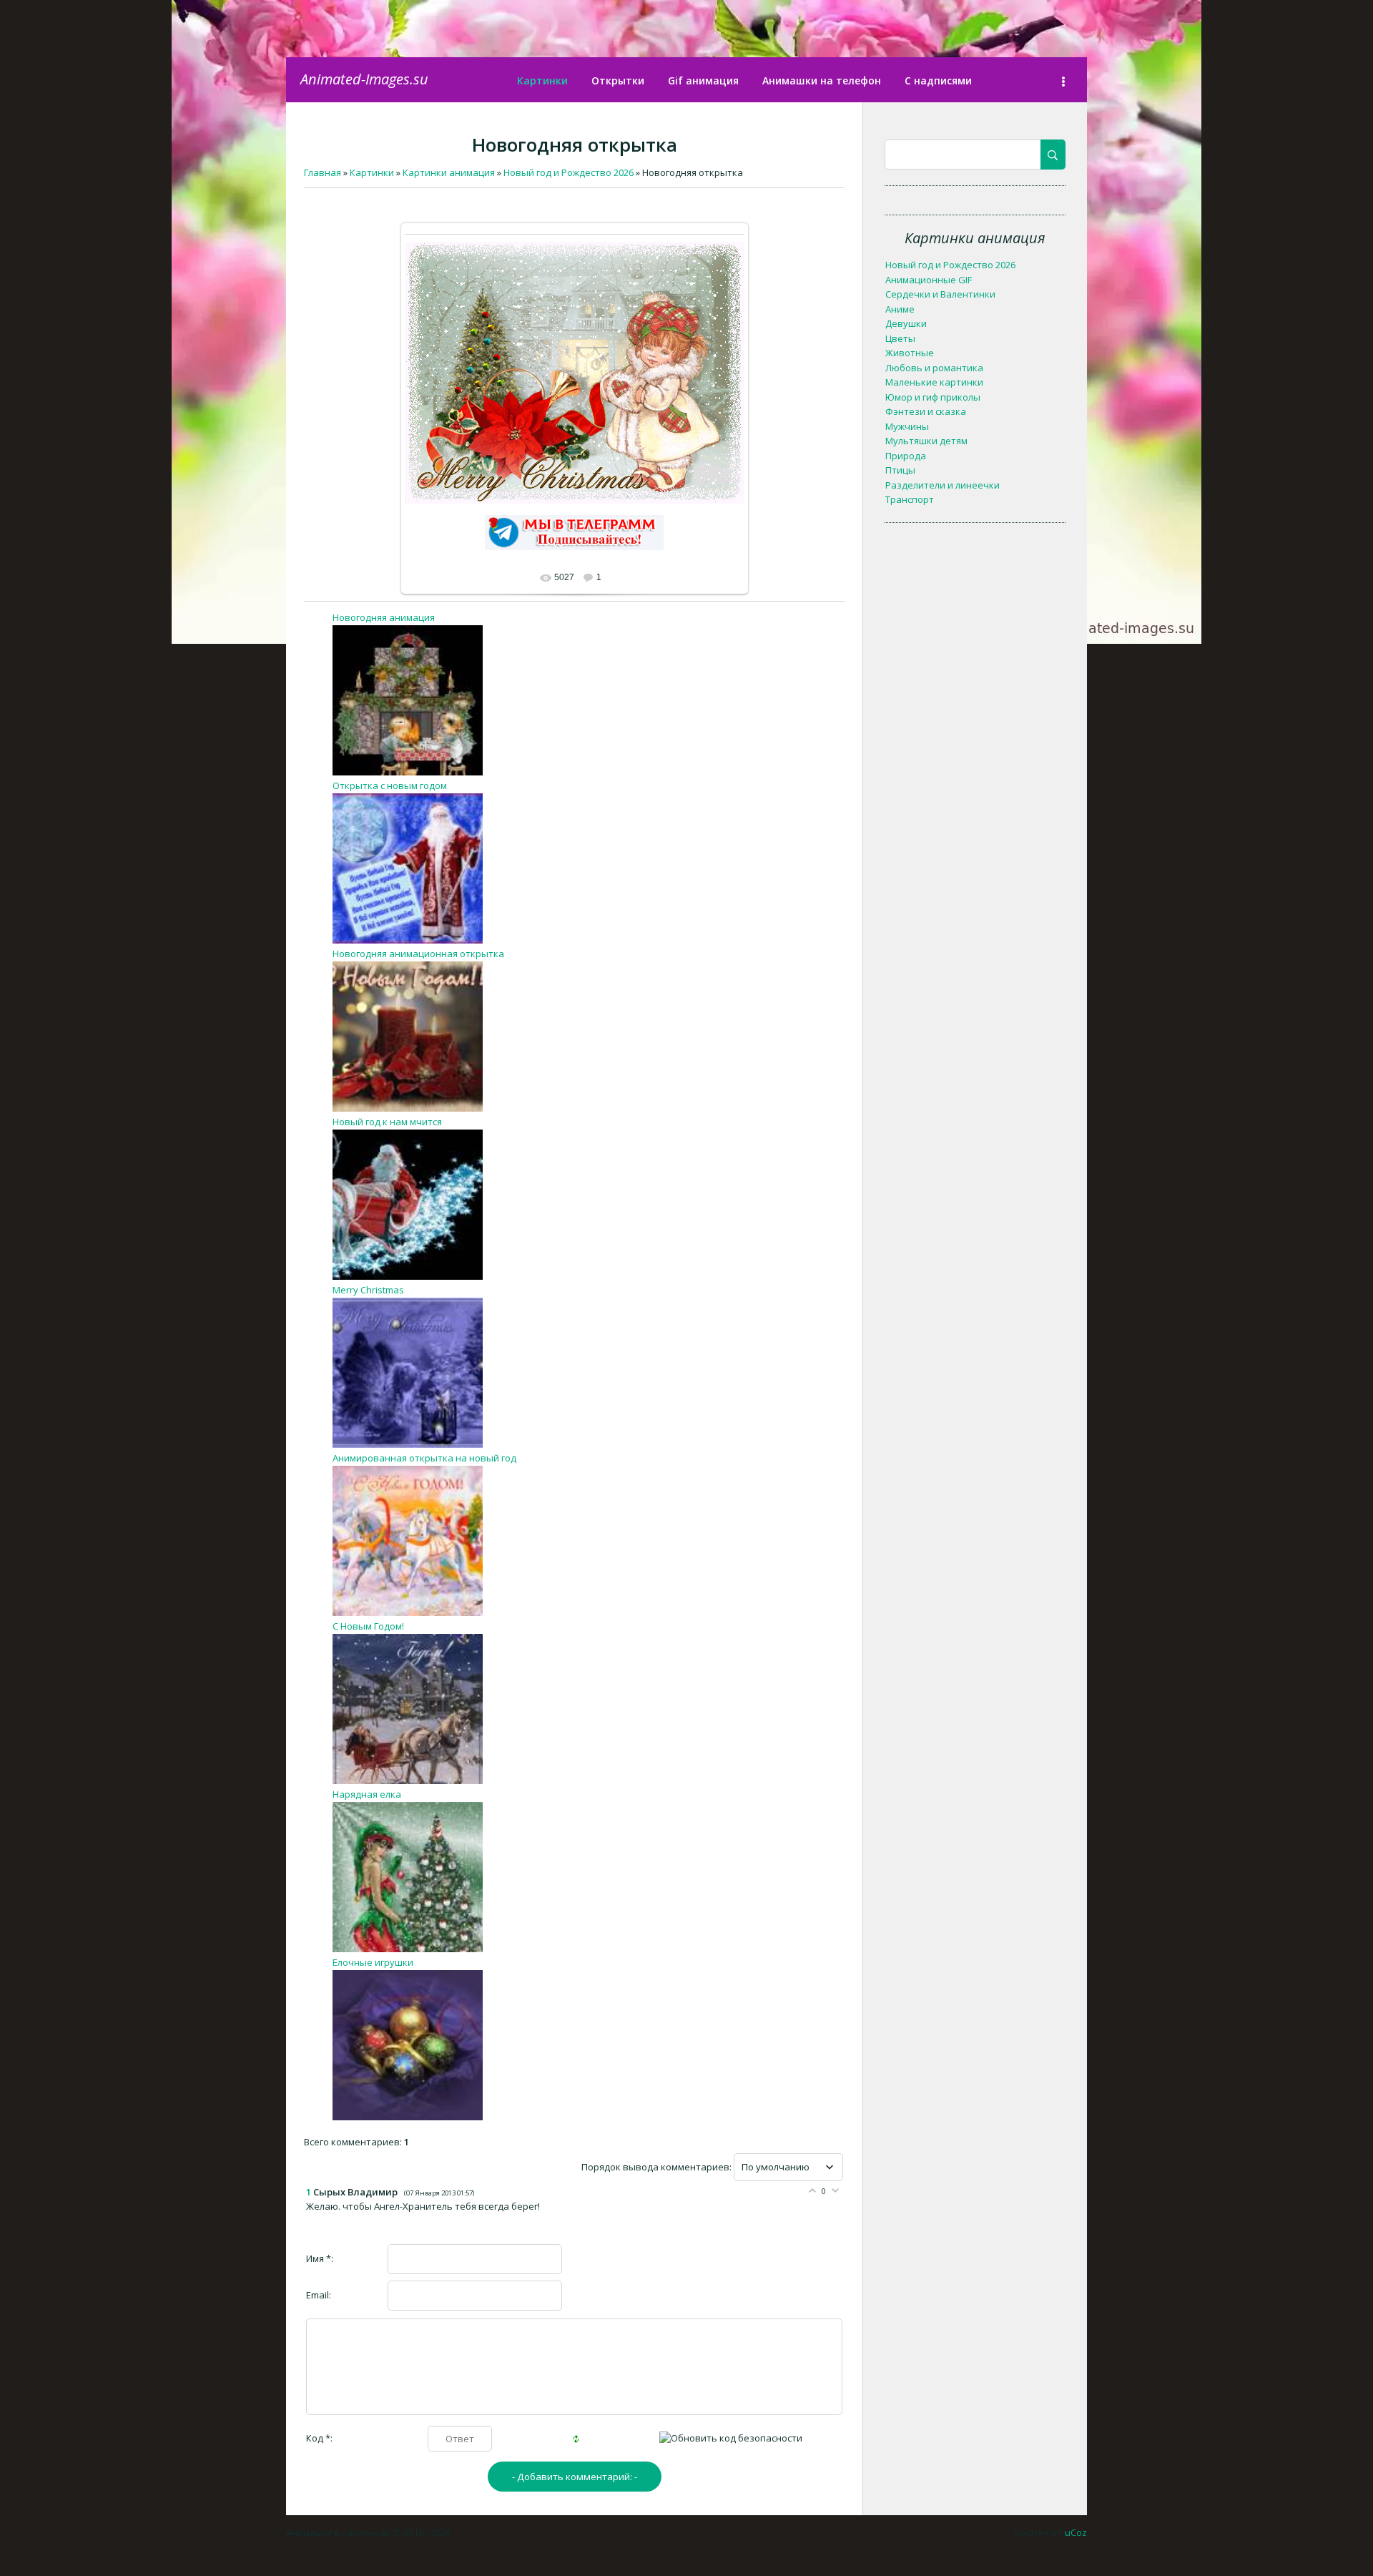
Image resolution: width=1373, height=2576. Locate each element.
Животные (910, 353)
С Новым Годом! (368, 1626)
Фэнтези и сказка (926, 411)
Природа (906, 456)
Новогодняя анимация (384, 617)
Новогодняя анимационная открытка (418, 954)
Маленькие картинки (934, 382)
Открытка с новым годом (390, 785)
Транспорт (910, 499)
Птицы (900, 470)
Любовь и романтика (934, 368)
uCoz (1076, 2532)
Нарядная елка (367, 1794)
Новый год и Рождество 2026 (950, 265)
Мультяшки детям (926, 441)
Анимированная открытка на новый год (424, 1458)
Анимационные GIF (929, 280)
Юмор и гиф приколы (933, 397)
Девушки (906, 323)
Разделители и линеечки (943, 485)
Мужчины (907, 426)
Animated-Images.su (364, 79)
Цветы (900, 338)
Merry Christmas (368, 1290)
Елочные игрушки (373, 1962)
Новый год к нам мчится (387, 1122)
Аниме (900, 309)
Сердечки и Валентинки (940, 294)
